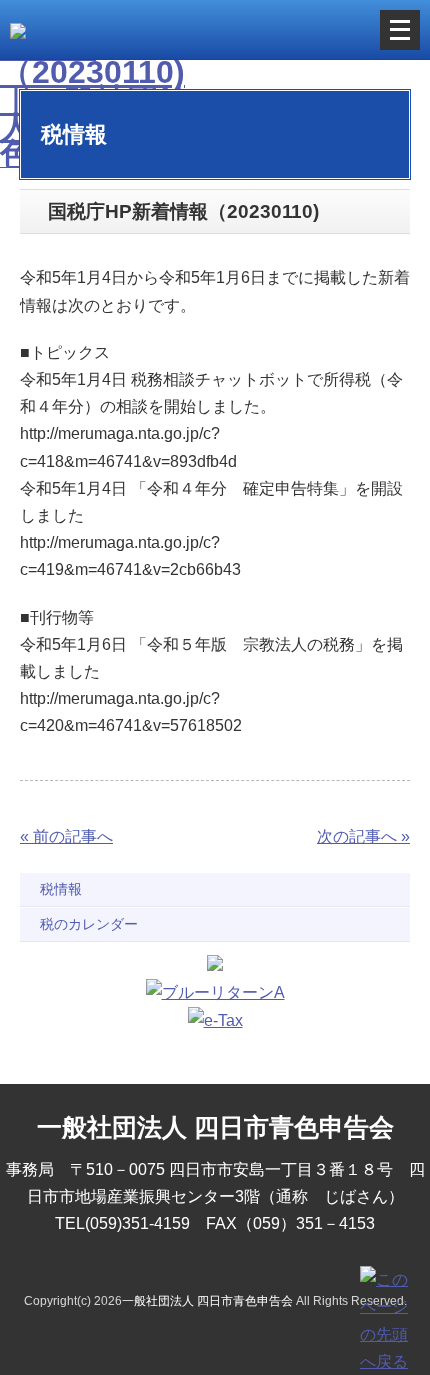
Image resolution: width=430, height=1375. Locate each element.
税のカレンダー (89, 924)
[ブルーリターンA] (215, 992)
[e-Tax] (215, 1020)
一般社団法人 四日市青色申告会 (207, 1301)
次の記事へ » (363, 836)
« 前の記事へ (66, 836)
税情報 (61, 889)
